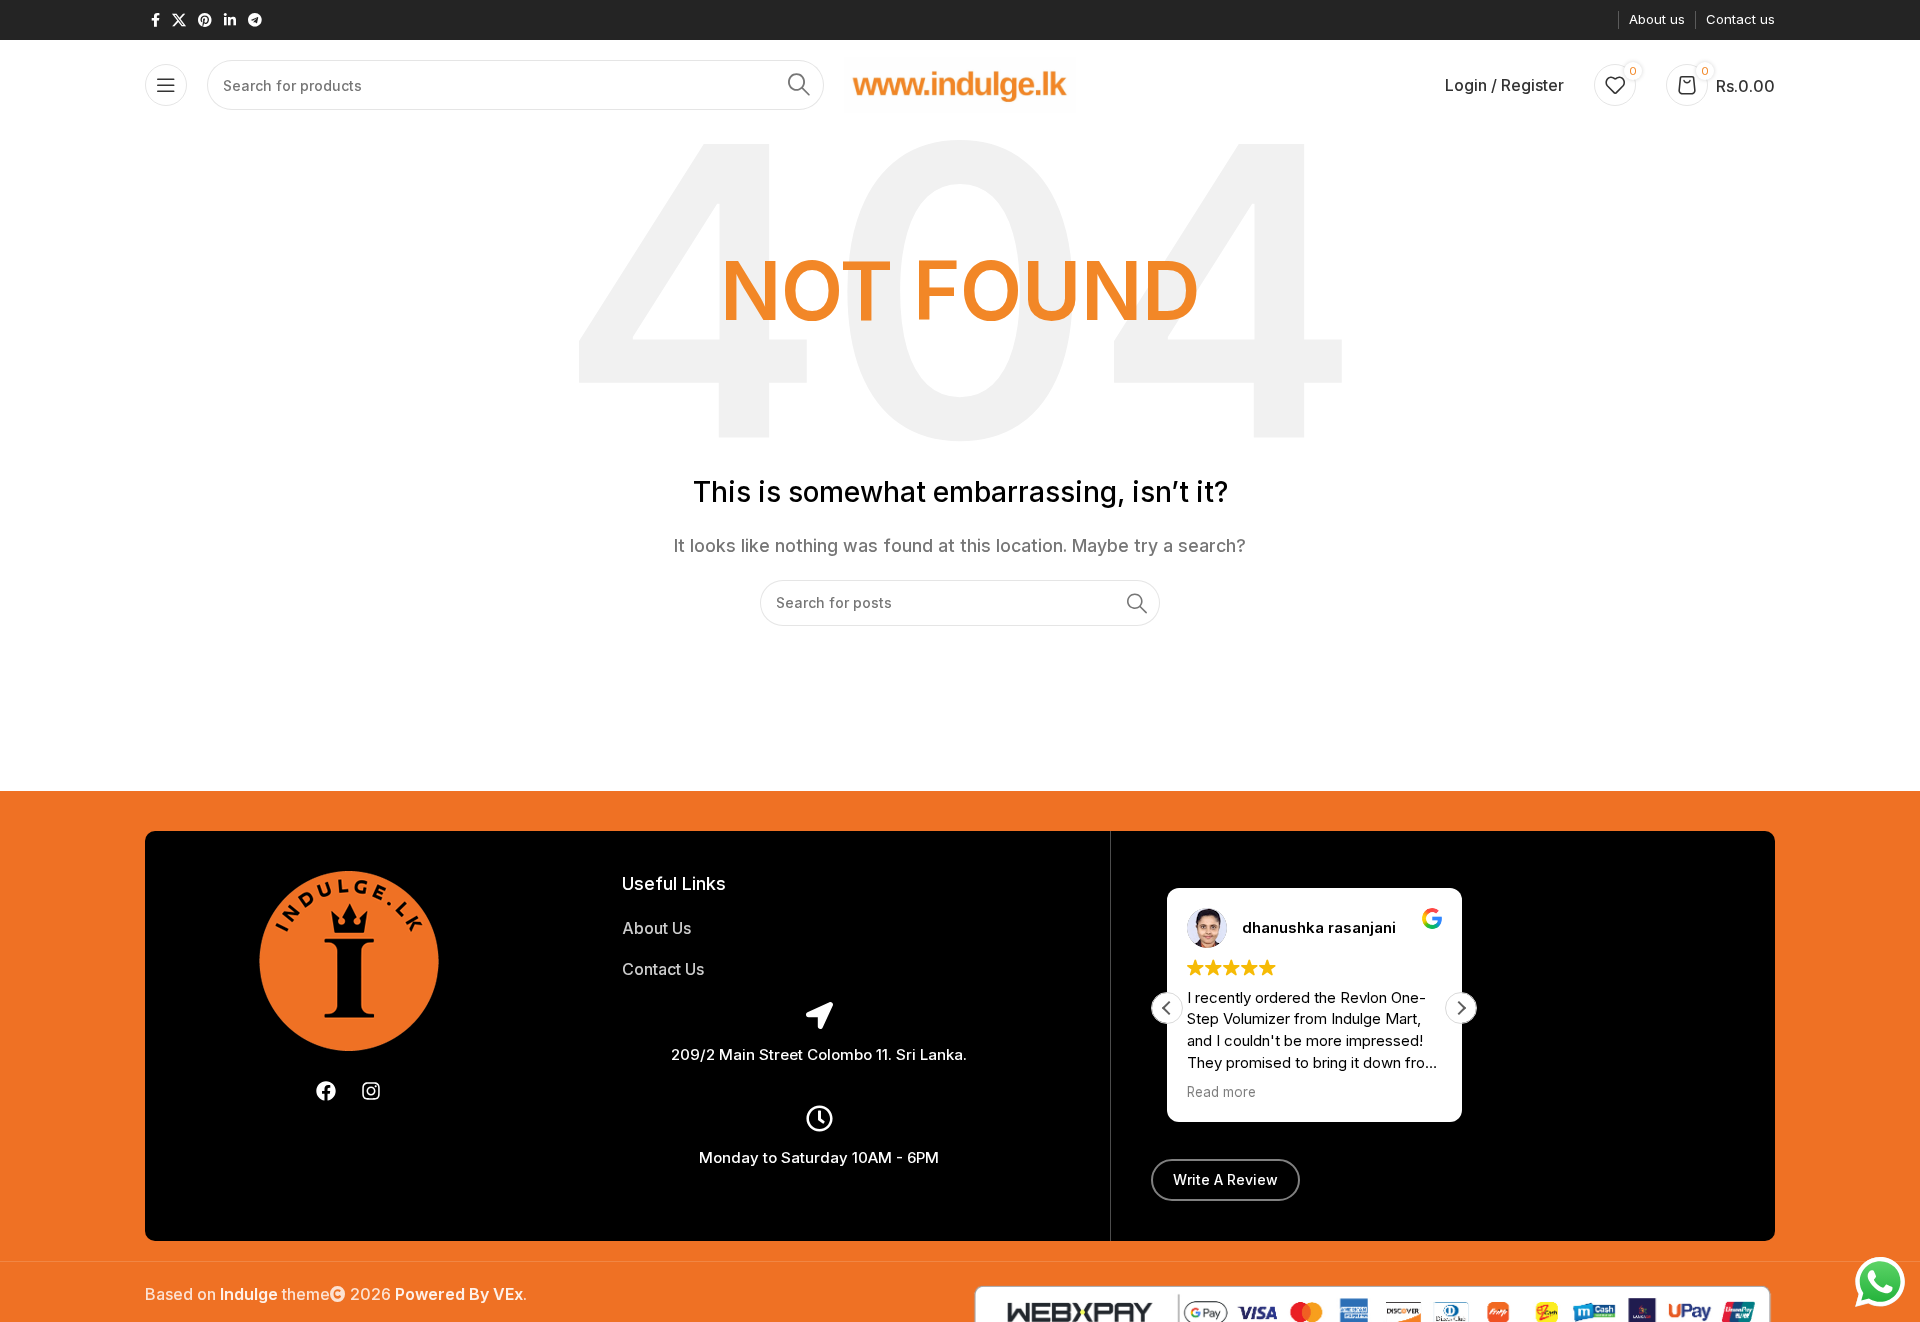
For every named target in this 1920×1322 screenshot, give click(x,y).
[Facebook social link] (155, 20)
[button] (1461, 1008)
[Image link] (349, 959)
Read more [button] (1221, 1092)
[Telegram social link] (255, 20)
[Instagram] (371, 1091)
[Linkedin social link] (230, 20)
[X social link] (179, 20)
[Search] (799, 85)
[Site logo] (960, 83)
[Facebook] (326, 1091)
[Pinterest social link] (205, 20)
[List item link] (819, 929)
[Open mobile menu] (166, 85)
